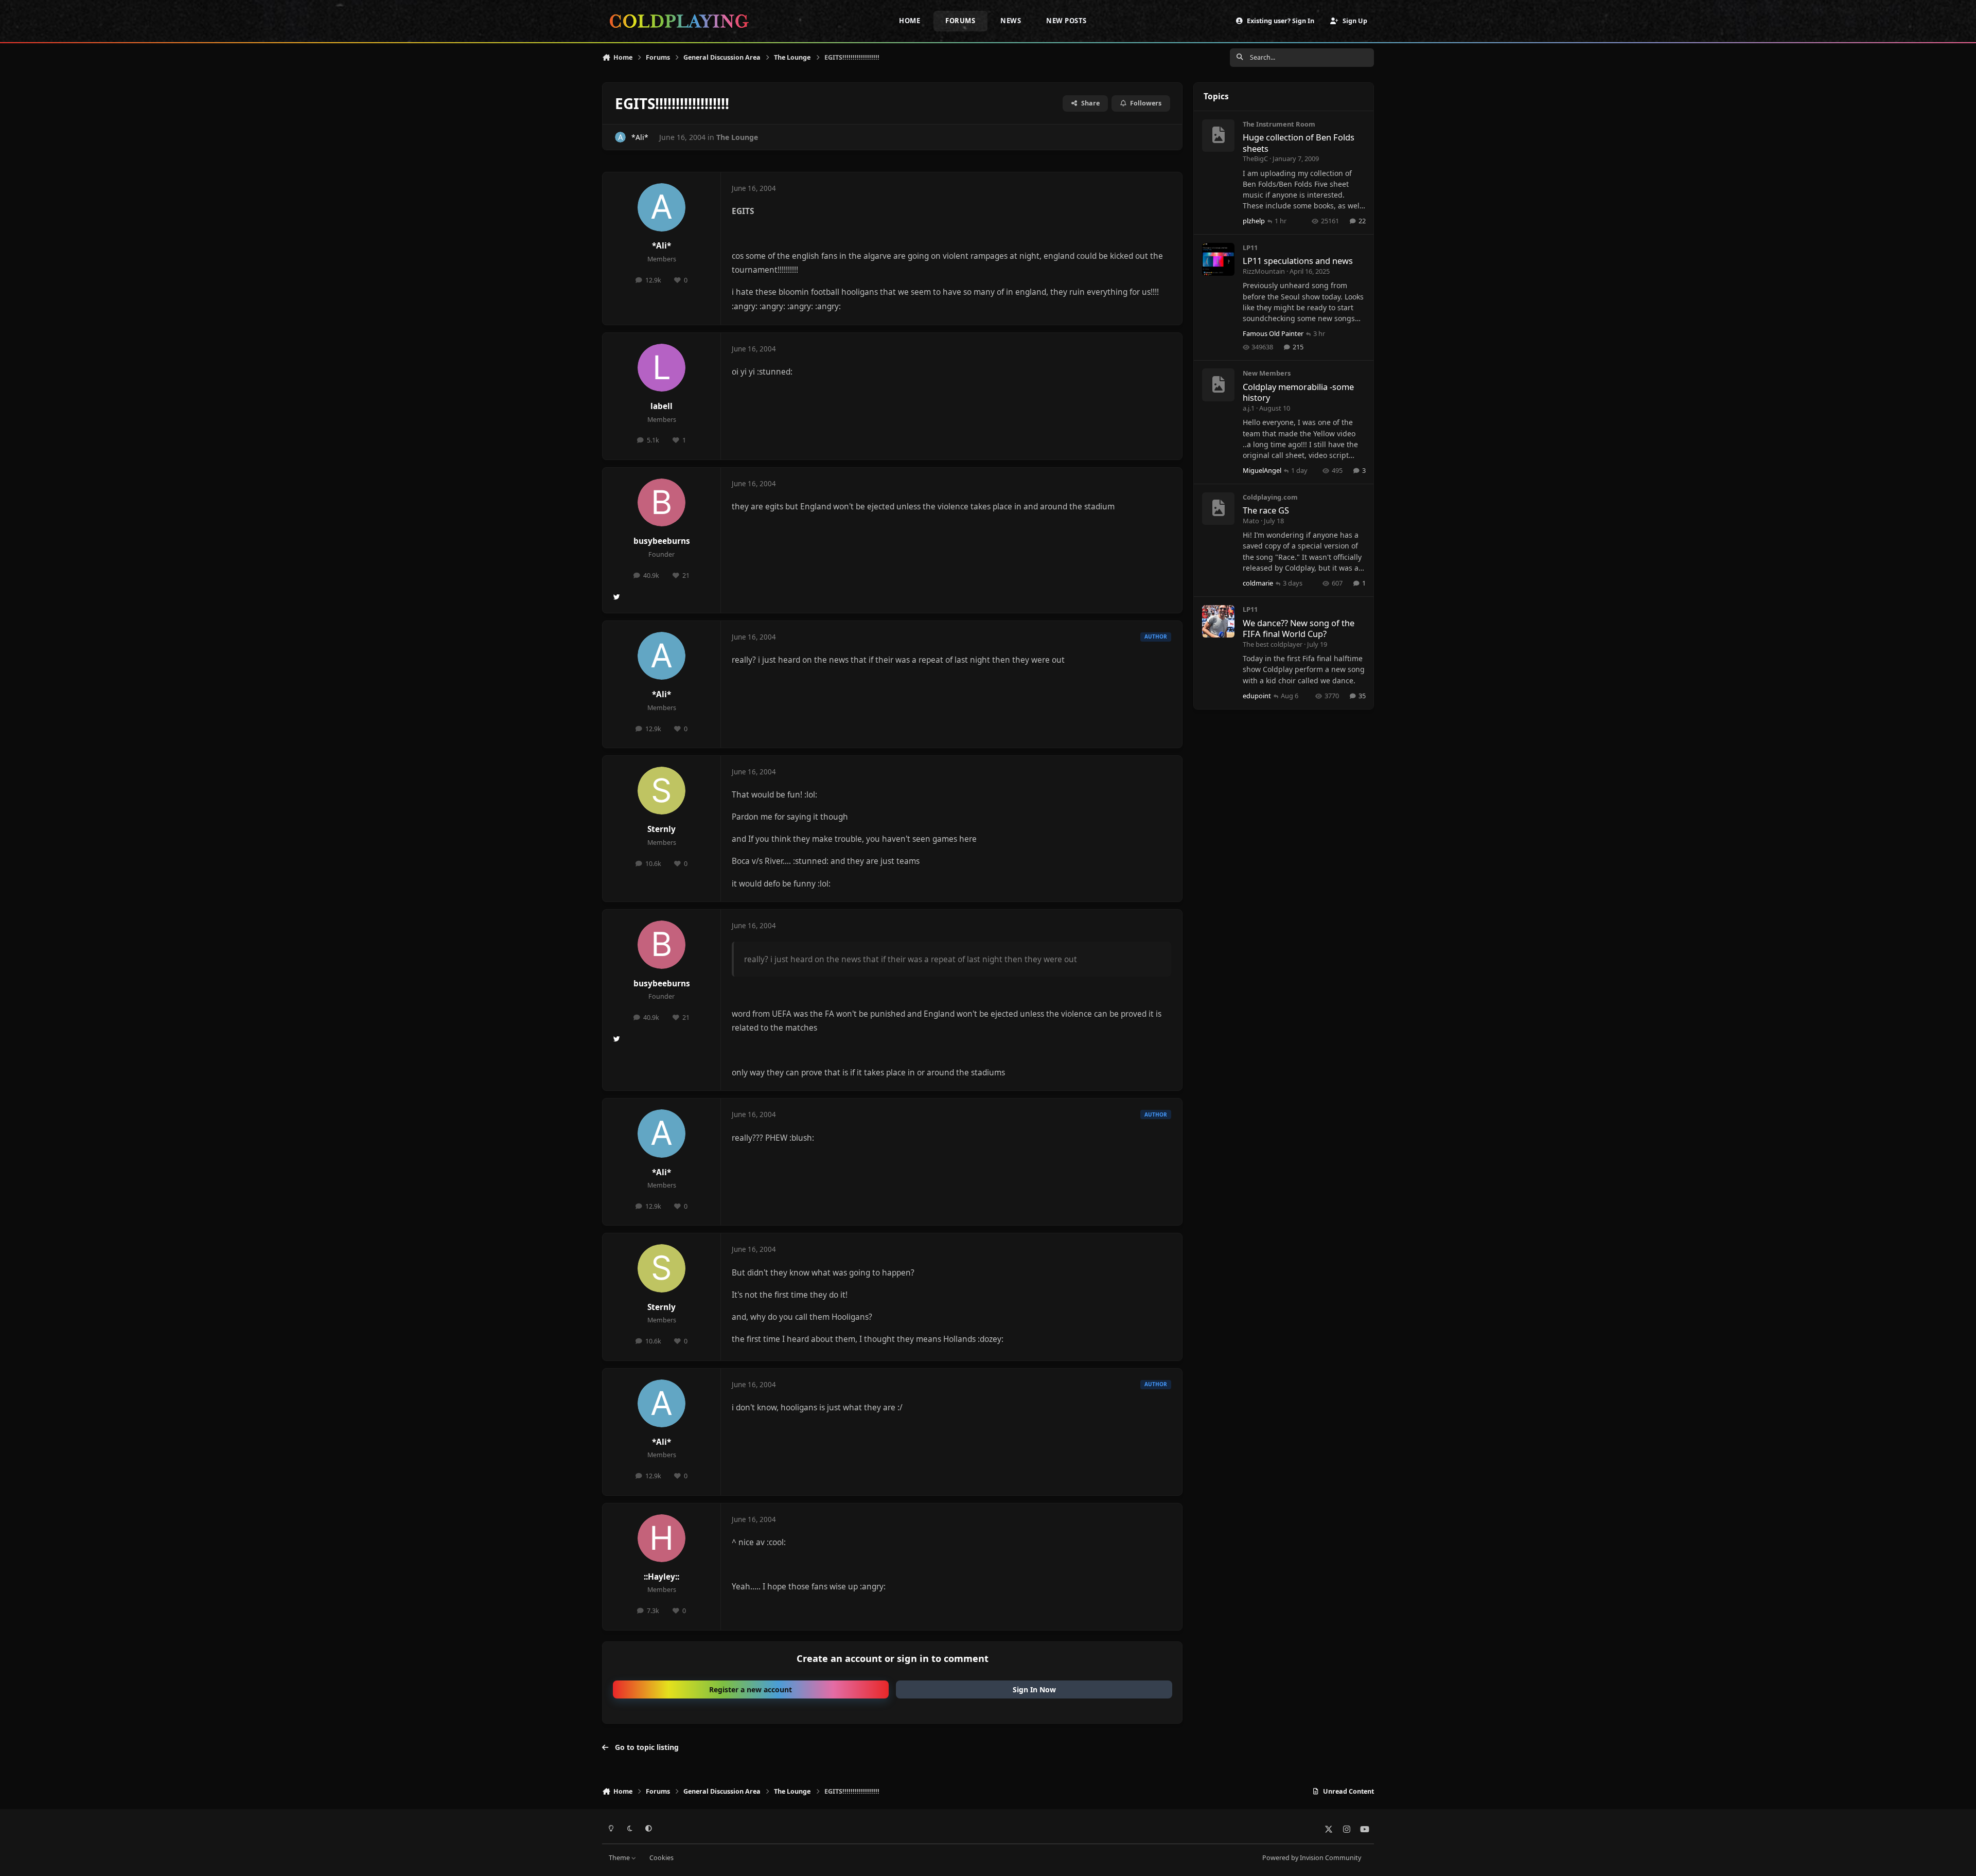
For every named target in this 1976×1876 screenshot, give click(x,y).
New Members (1267, 374)
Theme (620, 1858)
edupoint (1257, 696)
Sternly (661, 829)
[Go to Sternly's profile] (662, 791)
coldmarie (1258, 583)
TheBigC (1255, 158)
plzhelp (1254, 221)
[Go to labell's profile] (662, 368)
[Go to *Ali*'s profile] (620, 137)
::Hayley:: (661, 1577)
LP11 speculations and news (1298, 261)
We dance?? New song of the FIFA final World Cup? (1299, 628)
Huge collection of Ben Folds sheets (1299, 143)
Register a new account (751, 1689)
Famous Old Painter (1273, 333)
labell (661, 406)
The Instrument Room (1279, 124)
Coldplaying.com (1270, 497)
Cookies (661, 1858)
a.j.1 (1249, 408)
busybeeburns (662, 541)
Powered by (1312, 1858)
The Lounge (737, 137)
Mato (1251, 521)
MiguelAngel (1262, 470)
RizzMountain (1264, 271)
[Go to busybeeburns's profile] (662, 503)
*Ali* (640, 137)
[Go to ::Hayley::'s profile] (662, 1538)
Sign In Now (1034, 1689)
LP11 (1250, 247)
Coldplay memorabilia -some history (1298, 392)
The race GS (1266, 511)
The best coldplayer (1273, 644)
